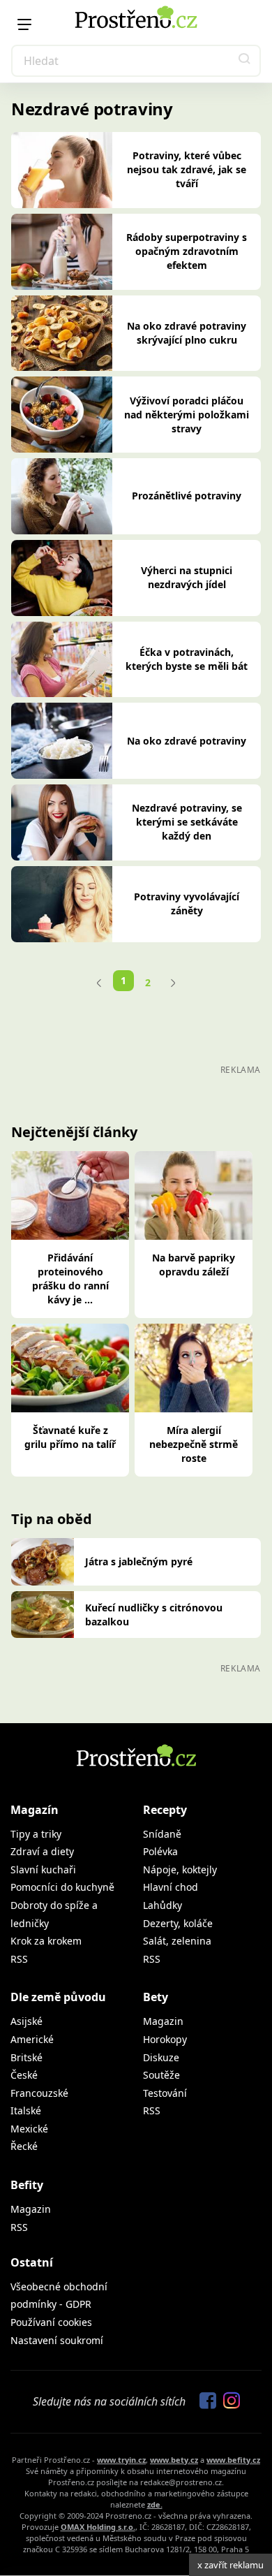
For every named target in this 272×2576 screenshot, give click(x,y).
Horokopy (165, 2039)
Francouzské (39, 2093)
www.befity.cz (233, 2460)
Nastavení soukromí (57, 2340)
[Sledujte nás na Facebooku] (204, 2401)
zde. (155, 2504)
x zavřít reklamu (231, 2565)
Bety (156, 1997)
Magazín (35, 1810)
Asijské (27, 2021)
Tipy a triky (36, 1834)
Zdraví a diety (42, 1851)
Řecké (24, 2146)
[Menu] (24, 24)
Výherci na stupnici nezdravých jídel (187, 577)
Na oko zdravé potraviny (187, 741)
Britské (27, 2057)
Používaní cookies (51, 2322)
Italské (26, 2110)
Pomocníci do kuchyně (62, 1887)
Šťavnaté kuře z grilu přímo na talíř (70, 1437)
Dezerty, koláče (178, 1923)
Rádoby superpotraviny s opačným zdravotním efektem (187, 251)
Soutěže (161, 2075)
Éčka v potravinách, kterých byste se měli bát (187, 659)
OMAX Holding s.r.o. (98, 2527)
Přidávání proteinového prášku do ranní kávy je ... (70, 1279)
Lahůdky (163, 1905)
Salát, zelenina (177, 1941)
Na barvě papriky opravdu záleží (194, 1265)
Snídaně (162, 1834)
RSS (19, 1959)
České (24, 2075)
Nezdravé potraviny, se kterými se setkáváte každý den (187, 822)
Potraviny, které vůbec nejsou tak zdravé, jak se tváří (187, 169)
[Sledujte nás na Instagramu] (228, 2401)
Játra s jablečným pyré (139, 1561)
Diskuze (161, 2057)
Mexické (29, 2129)
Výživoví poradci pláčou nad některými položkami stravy (187, 415)
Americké (32, 2039)
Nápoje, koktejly (180, 1869)
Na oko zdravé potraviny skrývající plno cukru (187, 333)
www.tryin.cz (121, 2460)
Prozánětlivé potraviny (187, 496)
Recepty (165, 1810)
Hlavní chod (171, 1887)
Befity (27, 2185)
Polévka (160, 1851)
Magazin (163, 2021)
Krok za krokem (46, 1941)
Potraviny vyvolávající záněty (187, 903)
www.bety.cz (174, 2460)
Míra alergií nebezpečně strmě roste (194, 1444)
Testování (165, 2093)
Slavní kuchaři (43, 1869)
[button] (245, 61)
